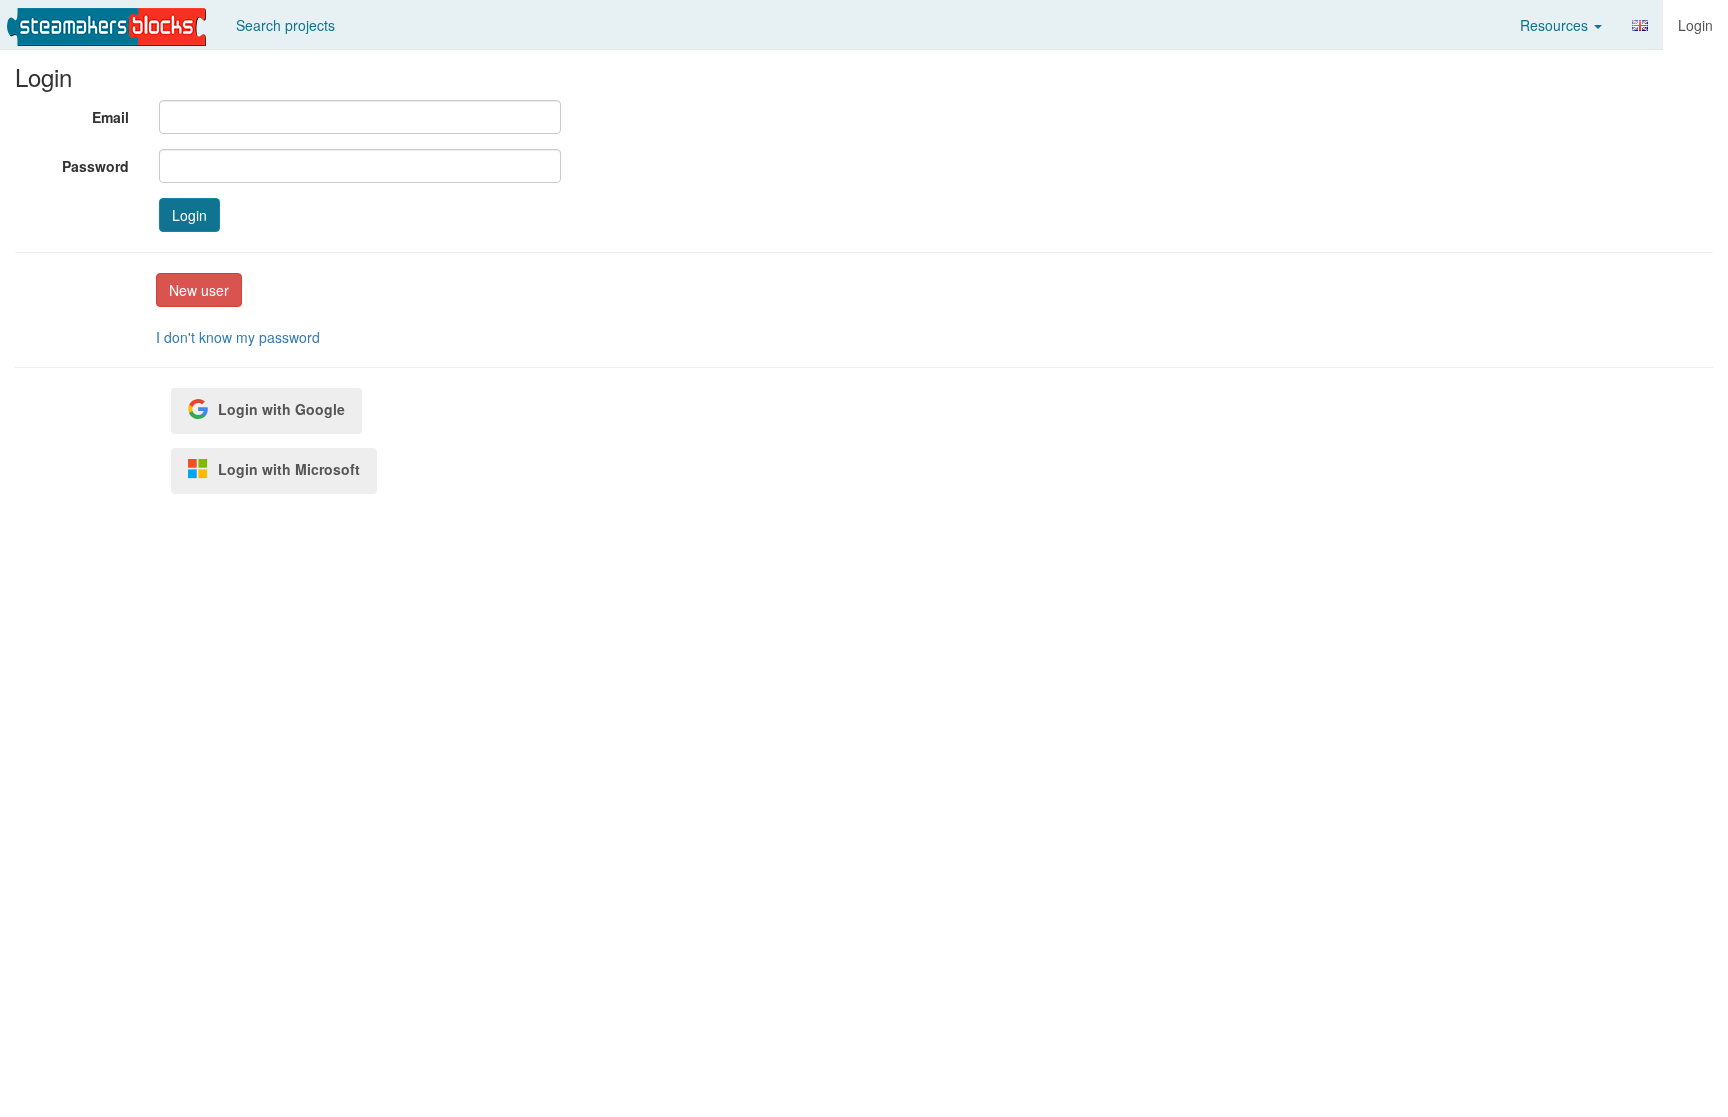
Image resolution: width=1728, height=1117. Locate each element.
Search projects (285, 25)
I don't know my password (238, 337)
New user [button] (199, 290)
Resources (1556, 25)
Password (95, 166)
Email (110, 117)
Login (1695, 25)
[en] (1640, 25)
